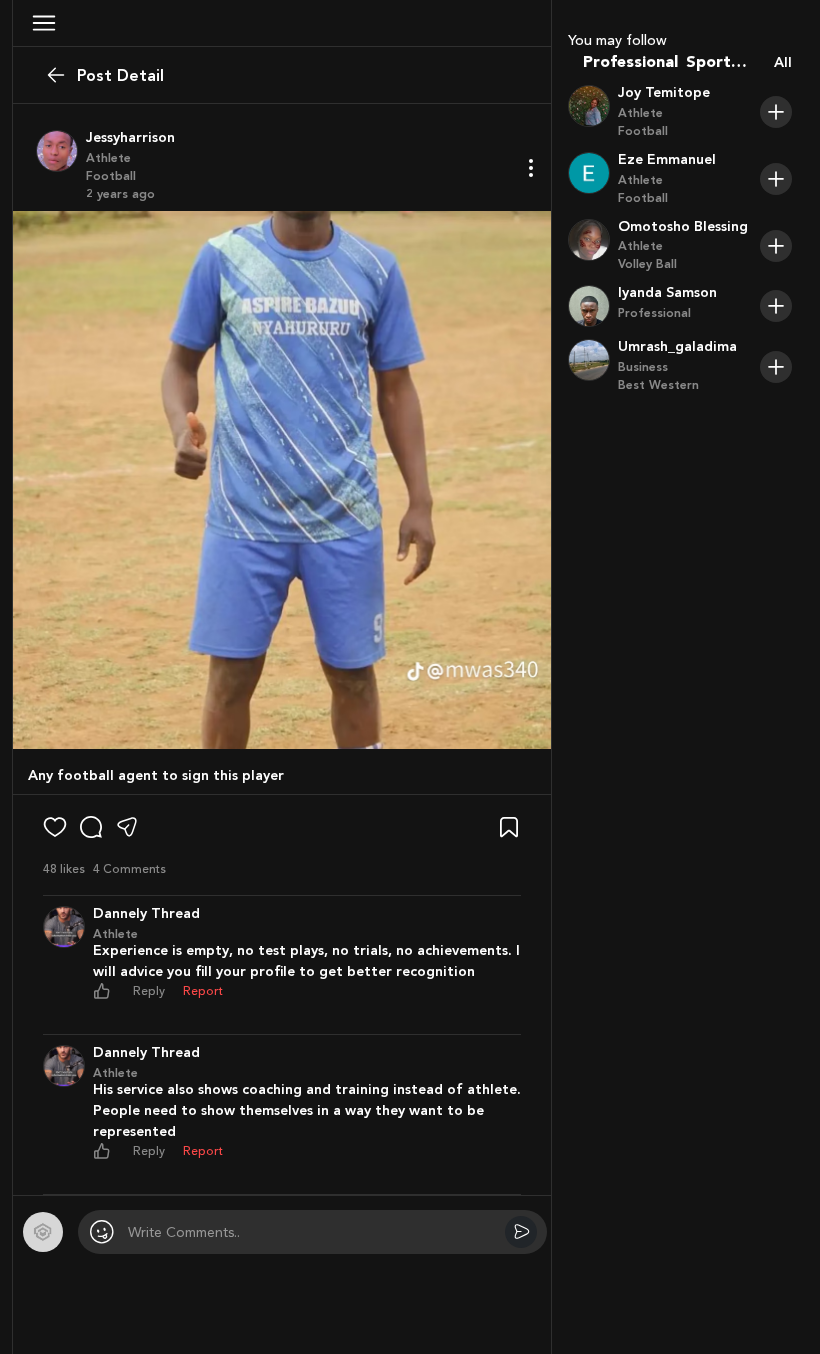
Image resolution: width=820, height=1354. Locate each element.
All (783, 62)
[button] (44, 23)
